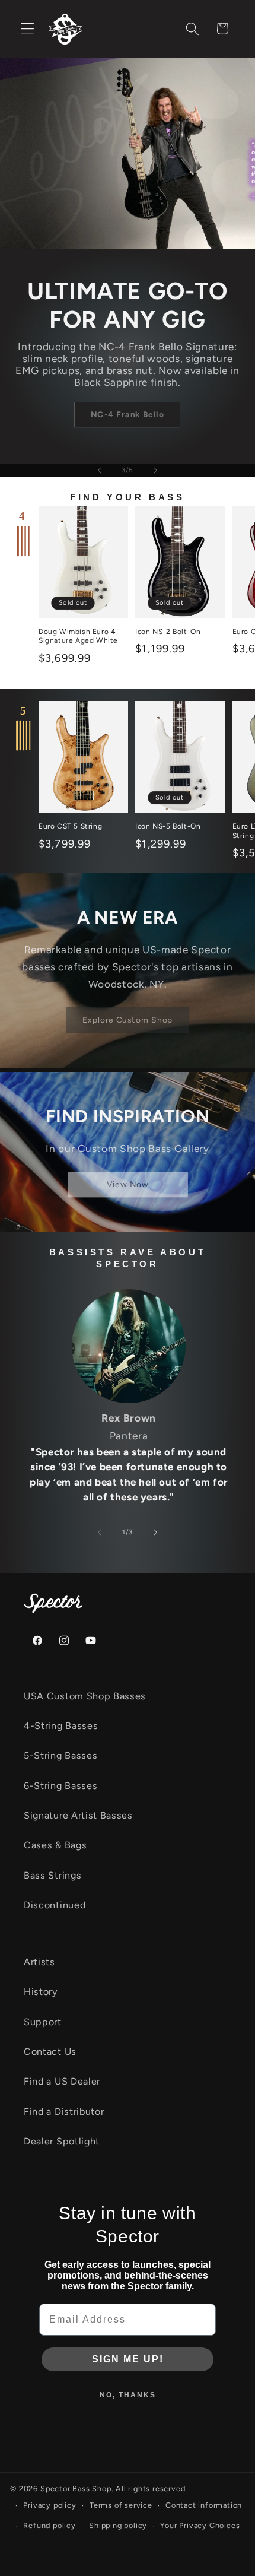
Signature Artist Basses (78, 1815)
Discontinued (55, 1905)
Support (43, 2022)
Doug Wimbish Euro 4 (136, 429)
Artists (39, 1962)
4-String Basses (61, 1726)
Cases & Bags (55, 1845)
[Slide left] (100, 1532)
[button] (28, 29)
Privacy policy (50, 2505)
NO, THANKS (128, 2395)
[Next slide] (155, 470)
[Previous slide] (100, 470)
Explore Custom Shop (128, 1020)
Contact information (204, 2505)
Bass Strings (52, 1875)
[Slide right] (155, 1532)
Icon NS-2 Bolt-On (168, 632)
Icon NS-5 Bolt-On (168, 826)
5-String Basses (60, 1755)
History (41, 1992)
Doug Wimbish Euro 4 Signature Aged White (78, 636)
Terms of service (121, 2505)
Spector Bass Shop (76, 2488)
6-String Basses (60, 1786)
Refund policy (49, 2525)
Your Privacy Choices (200, 2525)
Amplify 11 (100, 2558)
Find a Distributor (64, 2112)
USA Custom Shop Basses (85, 1696)
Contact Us (50, 2052)
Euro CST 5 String (70, 826)
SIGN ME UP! (128, 2359)
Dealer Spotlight (62, 2141)
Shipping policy (118, 2525)
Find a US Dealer (62, 2081)
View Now (127, 1184)
